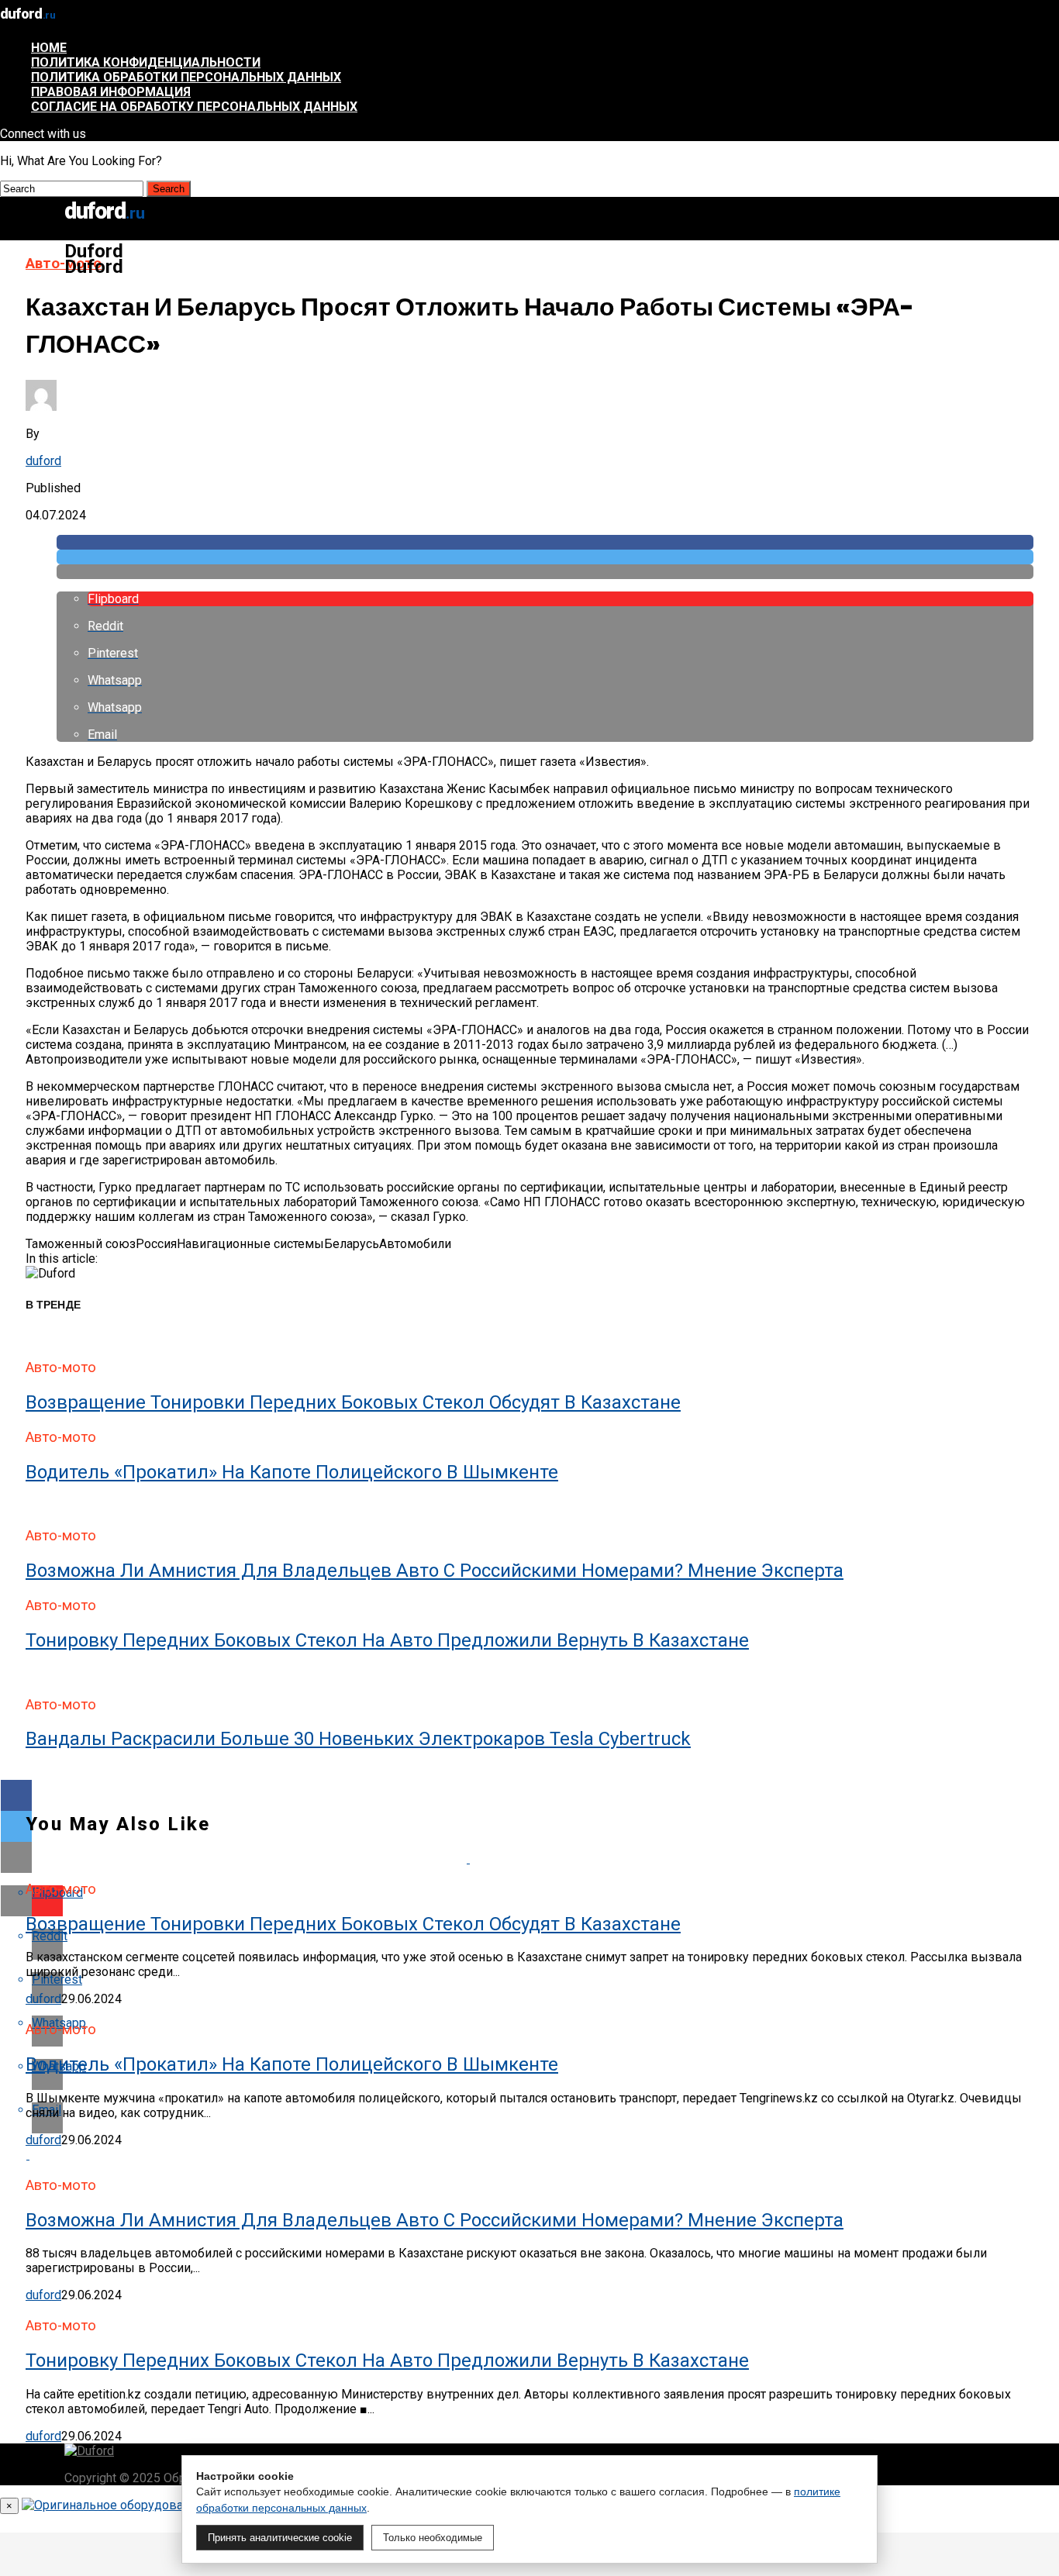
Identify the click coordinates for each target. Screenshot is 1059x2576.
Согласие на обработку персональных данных (194, 107)
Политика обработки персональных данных (186, 77)
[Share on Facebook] (545, 542)
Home (49, 48)
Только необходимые (433, 2538)
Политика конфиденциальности (146, 62)
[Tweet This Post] (545, 557)
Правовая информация (111, 92)
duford (43, 461)
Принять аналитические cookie (280, 2538)
